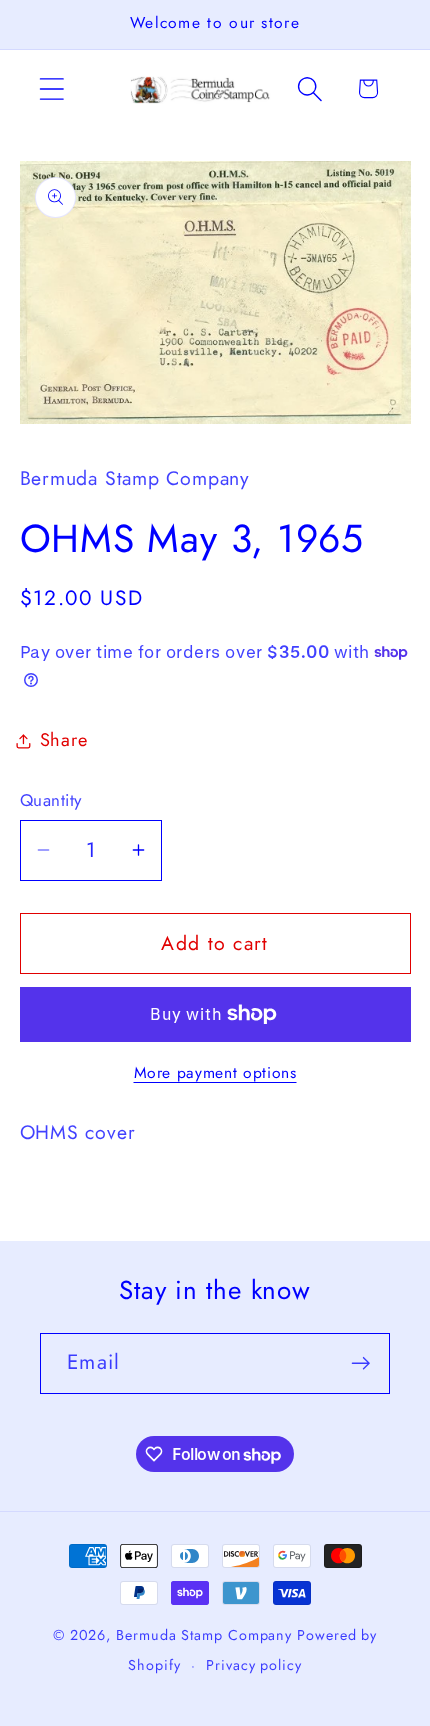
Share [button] (64, 740)
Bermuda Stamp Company (204, 1635)
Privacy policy (254, 1665)
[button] (51, 88)
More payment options (215, 1073)
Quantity (51, 800)
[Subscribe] (360, 1363)
